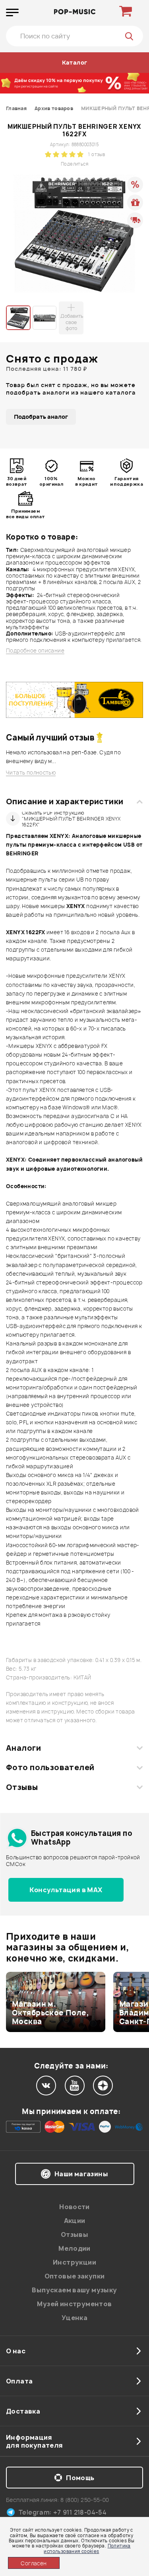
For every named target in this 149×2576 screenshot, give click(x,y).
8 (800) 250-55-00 (85, 2500)
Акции (75, 2221)
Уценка (74, 2318)
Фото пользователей (50, 1767)
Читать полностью (31, 773)
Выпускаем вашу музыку (74, 2290)
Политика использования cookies (87, 2548)
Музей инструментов (74, 2304)
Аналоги (23, 1748)
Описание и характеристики (65, 801)
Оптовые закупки (75, 2276)
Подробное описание (35, 651)
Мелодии (74, 2248)
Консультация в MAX (66, 1890)
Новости (74, 2207)
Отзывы (22, 1787)
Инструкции (74, 2262)
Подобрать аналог (41, 417)
